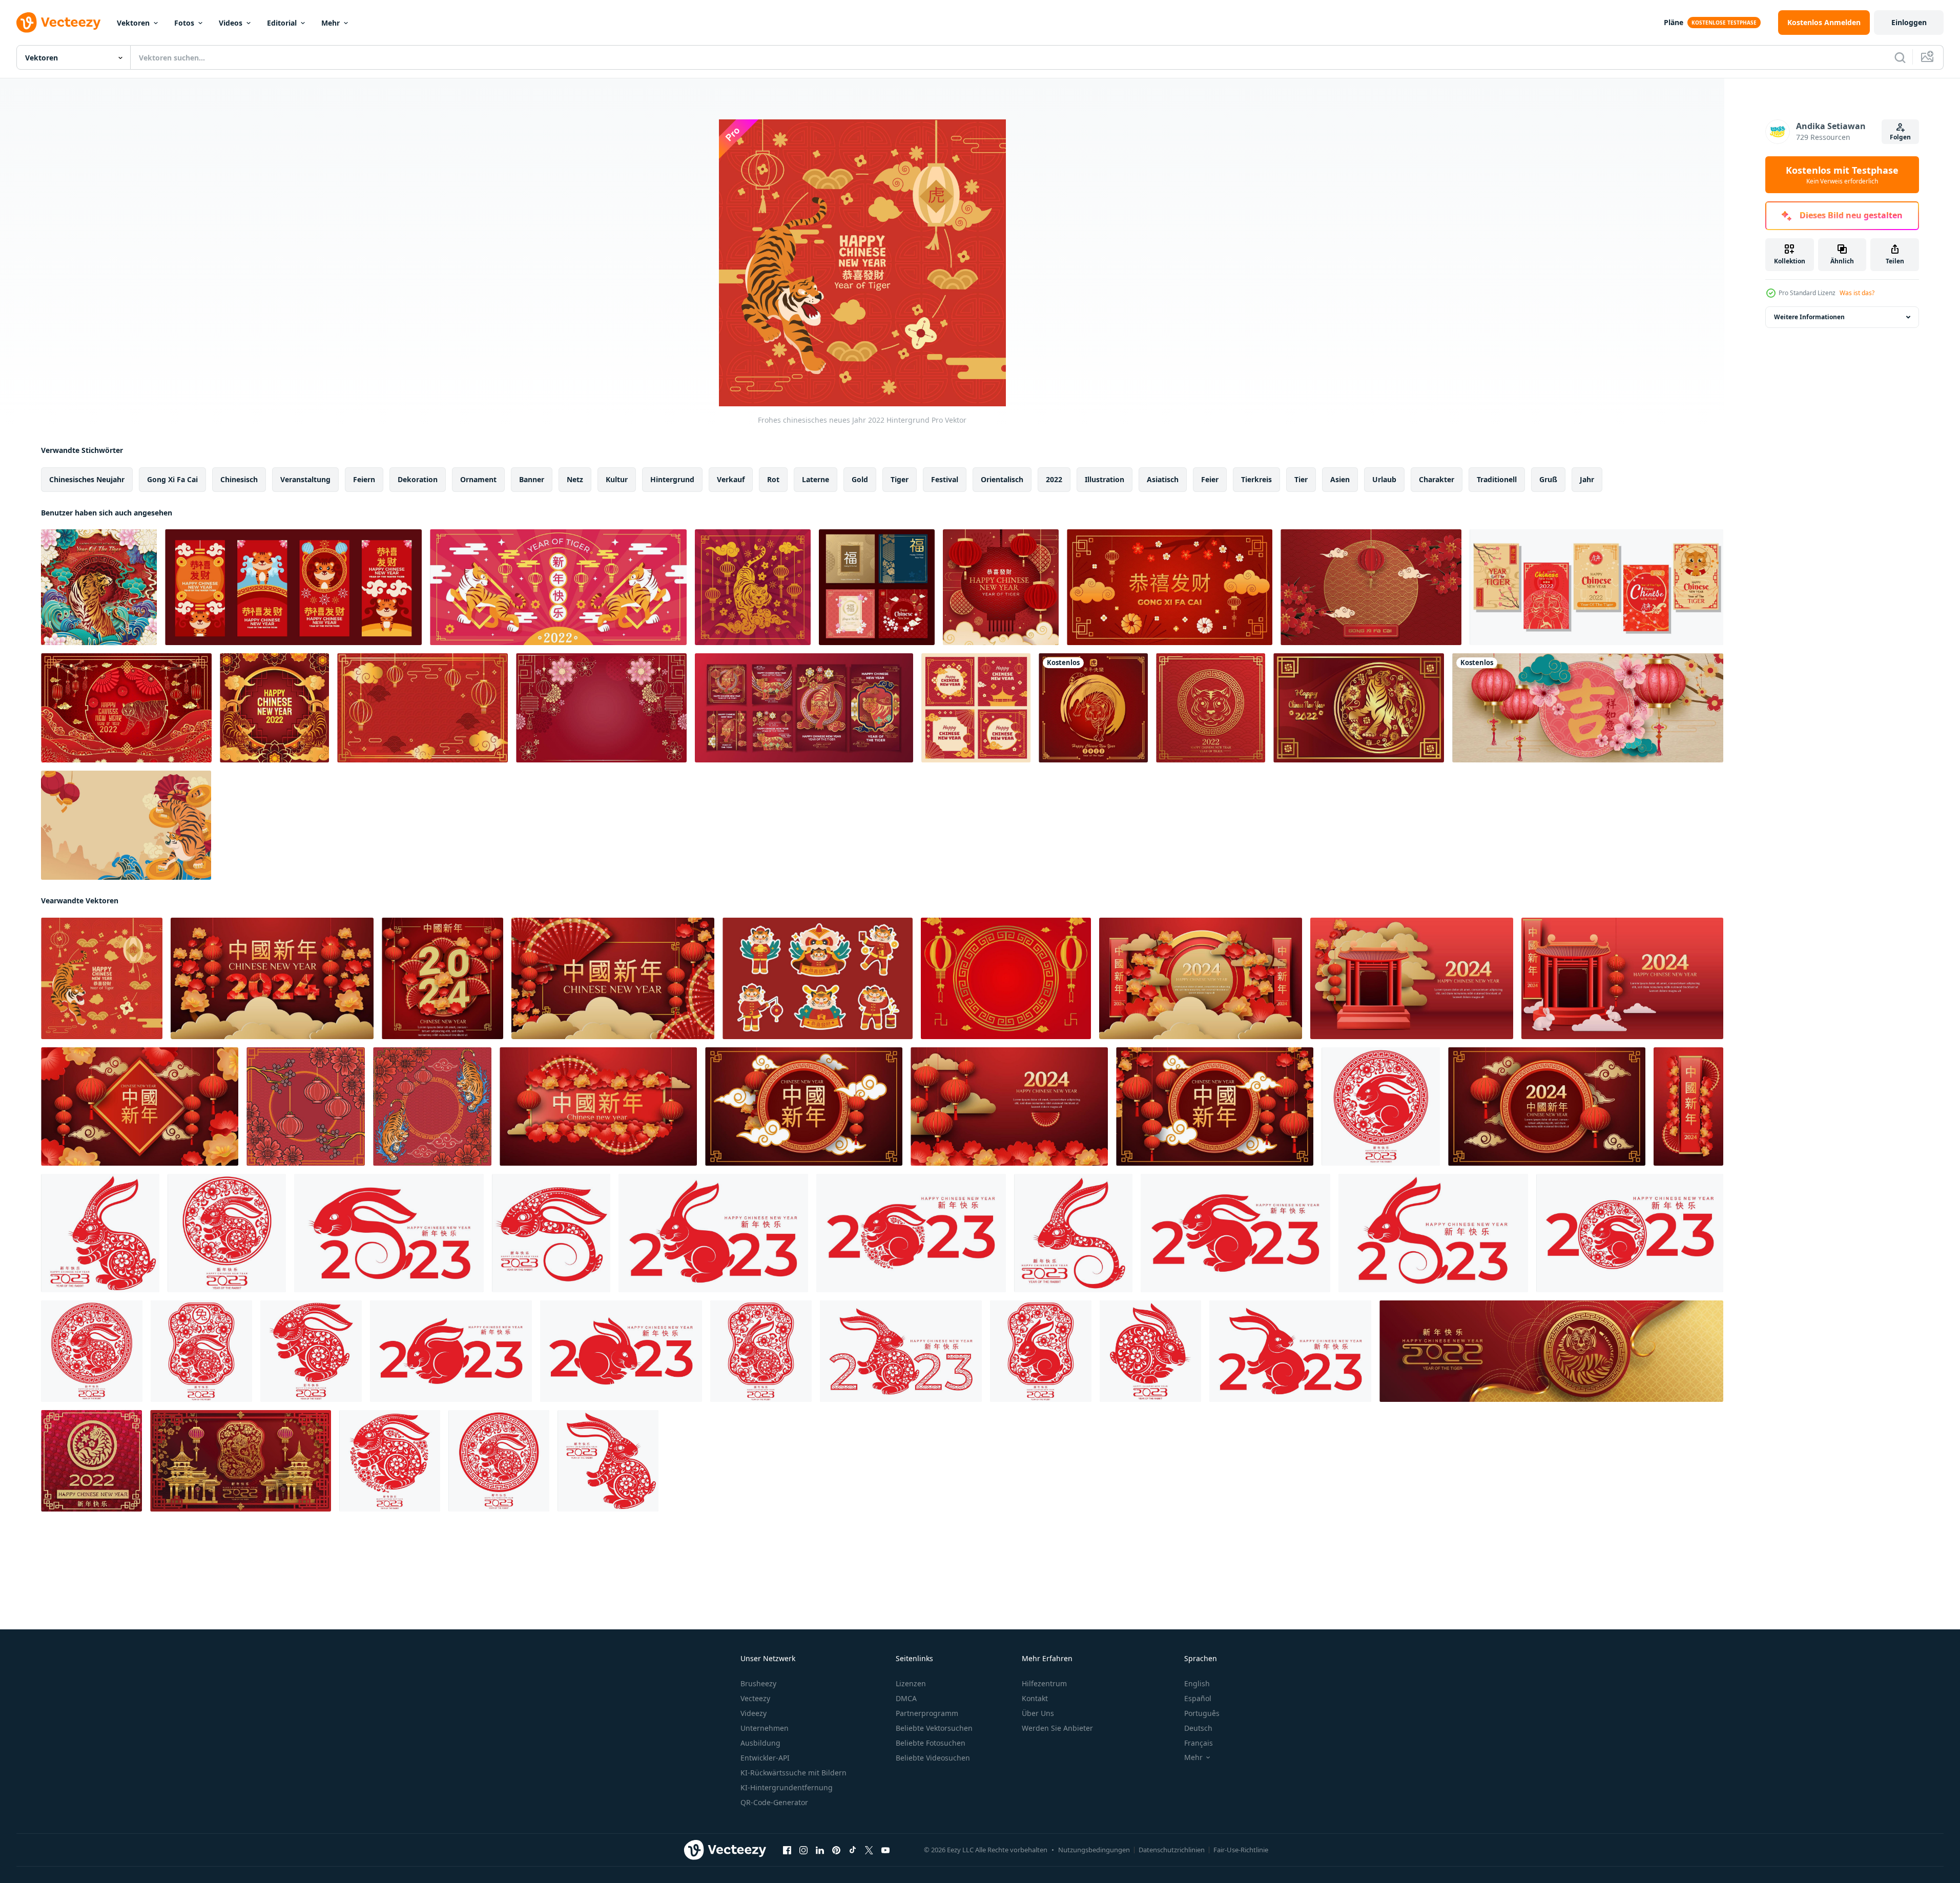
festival (945, 479)
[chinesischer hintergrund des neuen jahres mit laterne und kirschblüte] (1371, 587)
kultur (617, 479)
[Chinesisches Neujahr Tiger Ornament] (432, 1106)
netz (575, 479)
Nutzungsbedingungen (1094, 1850)
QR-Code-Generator (774, 1802)
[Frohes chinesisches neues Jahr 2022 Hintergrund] (102, 978)
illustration (1105, 479)
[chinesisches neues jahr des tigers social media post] (804, 708)
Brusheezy (758, 1683)
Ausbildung (760, 1743)
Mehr (331, 23)
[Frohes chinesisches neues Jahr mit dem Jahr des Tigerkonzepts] (99, 587)
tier (1301, 479)
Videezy (754, 1713)
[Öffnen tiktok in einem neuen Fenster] (853, 1850)
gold (860, 479)
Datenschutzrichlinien (1172, 1850)
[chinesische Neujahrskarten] (877, 587)
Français (1199, 1743)
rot (773, 479)
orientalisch (1002, 479)
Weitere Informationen (1809, 317)
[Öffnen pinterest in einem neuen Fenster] (836, 1850)
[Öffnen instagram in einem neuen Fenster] (803, 1850)
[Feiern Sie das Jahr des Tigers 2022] (1359, 708)
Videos (231, 23)
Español (1198, 1698)
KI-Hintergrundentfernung (787, 1787)
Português (1202, 1713)
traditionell (1497, 479)
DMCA (906, 1698)
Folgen (1900, 137)
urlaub (1384, 479)
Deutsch (1198, 1728)
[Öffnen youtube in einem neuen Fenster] (885, 1850)
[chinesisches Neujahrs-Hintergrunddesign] (601, 708)
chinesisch (239, 479)
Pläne (1674, 22)
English (1197, 1683)
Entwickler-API (765, 1758)
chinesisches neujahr (87, 479)
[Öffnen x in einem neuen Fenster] (869, 1850)
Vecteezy (755, 1698)
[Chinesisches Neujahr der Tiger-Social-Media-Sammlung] (1596, 587)
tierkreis (1256, 479)
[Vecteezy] (58, 23)
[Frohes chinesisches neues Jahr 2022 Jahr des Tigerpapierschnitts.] (1093, 708)
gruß (1548, 479)
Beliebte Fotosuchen (931, 1743)
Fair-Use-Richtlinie (1241, 1850)
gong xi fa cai (172, 479)
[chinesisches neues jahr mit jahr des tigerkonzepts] (558, 587)
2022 (1054, 479)
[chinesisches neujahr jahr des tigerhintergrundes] (126, 708)
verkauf (731, 479)
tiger (900, 479)
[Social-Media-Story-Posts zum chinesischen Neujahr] (293, 587)
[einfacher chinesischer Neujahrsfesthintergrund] (422, 708)
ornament (478, 479)
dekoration (418, 479)
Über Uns (1038, 1713)
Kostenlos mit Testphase (1842, 175)
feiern (364, 479)
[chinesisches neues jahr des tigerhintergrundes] (274, 708)
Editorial (282, 23)
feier (1210, 479)
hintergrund (672, 479)
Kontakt (1035, 1698)
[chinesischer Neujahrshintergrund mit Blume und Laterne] (1170, 587)
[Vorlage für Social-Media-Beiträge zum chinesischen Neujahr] (976, 708)
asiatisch (1163, 479)
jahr (1587, 479)
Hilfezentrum (1044, 1683)
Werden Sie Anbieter (1057, 1728)
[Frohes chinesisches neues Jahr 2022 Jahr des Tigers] (1381, 1106)
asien (1340, 479)
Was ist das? (1857, 293)
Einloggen (1909, 22)
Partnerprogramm (927, 1713)
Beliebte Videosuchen (933, 1758)
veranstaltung (305, 479)
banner (532, 479)
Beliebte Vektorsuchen (934, 1728)
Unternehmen (765, 1728)
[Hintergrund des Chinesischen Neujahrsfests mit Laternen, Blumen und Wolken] (1588, 708)
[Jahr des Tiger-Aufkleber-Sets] (818, 978)
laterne (816, 479)
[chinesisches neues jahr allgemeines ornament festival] (306, 1106)
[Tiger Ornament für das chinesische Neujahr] (753, 587)
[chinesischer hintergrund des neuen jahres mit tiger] (126, 825)
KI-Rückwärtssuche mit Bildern (793, 1773)
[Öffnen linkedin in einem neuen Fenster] (820, 1850)
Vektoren (133, 23)
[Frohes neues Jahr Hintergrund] (1001, 587)
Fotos (184, 23)
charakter (1437, 479)
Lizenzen (911, 1683)
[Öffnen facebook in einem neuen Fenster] (787, 1850)
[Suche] (1900, 57)
